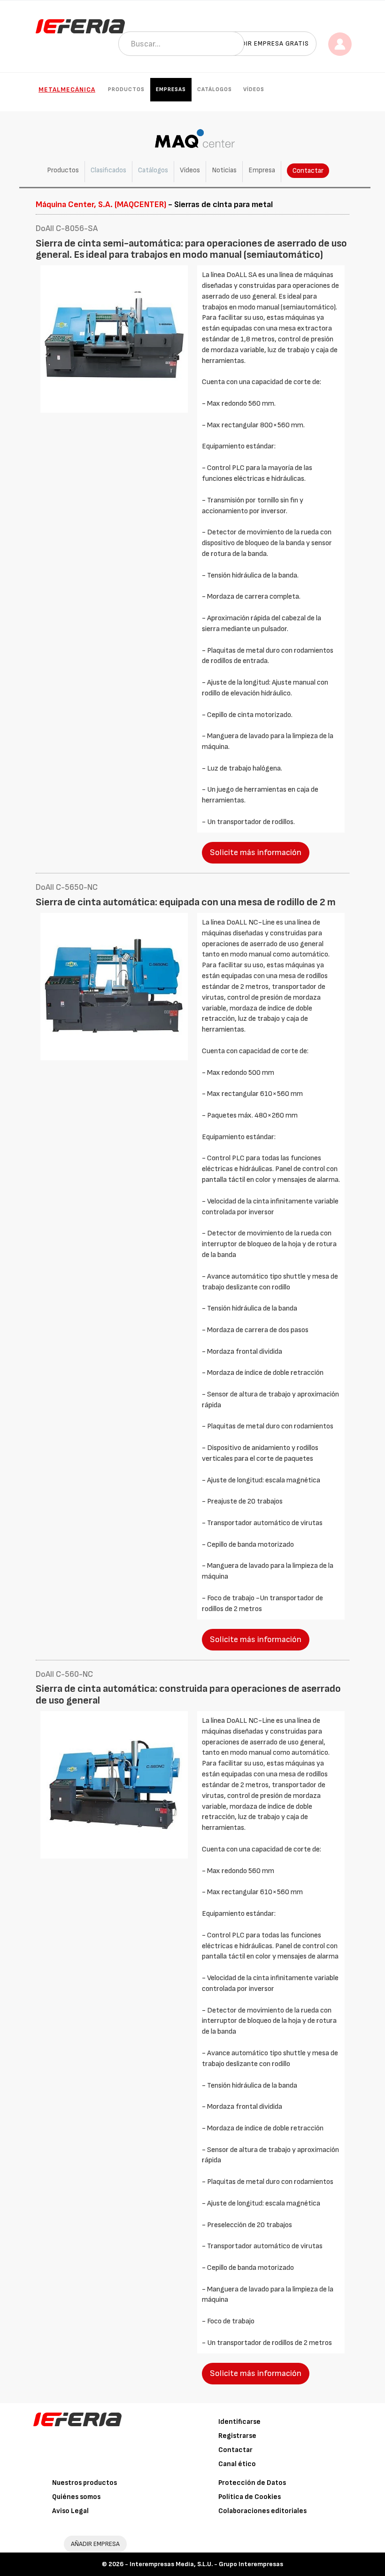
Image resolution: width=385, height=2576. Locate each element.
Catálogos (215, 89)
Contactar (308, 171)
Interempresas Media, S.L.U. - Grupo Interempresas (206, 2564)
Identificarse (239, 2422)
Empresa (262, 170)
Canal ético (237, 2464)
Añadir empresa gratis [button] (269, 43)
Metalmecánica (67, 89)
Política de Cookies (250, 2497)
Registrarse (237, 2436)
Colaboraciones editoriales (262, 2511)
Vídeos (254, 89)
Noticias (224, 170)
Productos (126, 89)
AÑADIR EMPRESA (95, 2544)
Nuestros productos (85, 2483)
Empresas (171, 89)
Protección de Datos (252, 2483)
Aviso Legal (70, 2511)
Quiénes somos (76, 2497)
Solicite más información (256, 852)
